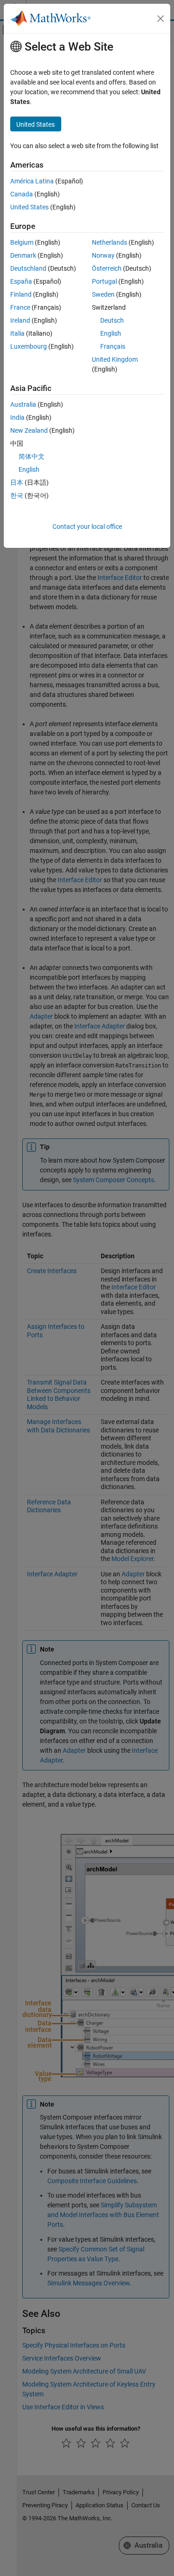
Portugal (104, 281)
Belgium (22, 242)
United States (29, 207)
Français (113, 346)
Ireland (20, 320)
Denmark (23, 255)
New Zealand (29, 430)
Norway (103, 255)
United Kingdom (115, 359)
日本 (17, 482)
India (17, 417)
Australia (23, 404)
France (20, 307)
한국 (17, 495)
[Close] (161, 19)
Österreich (107, 268)
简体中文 (32, 456)
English (111, 333)
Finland (21, 294)
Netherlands (110, 242)
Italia (17, 333)
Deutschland (28, 268)
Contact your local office (87, 527)
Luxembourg (29, 346)
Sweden (103, 294)
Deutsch (112, 320)
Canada (22, 194)
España (21, 281)
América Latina (32, 181)
